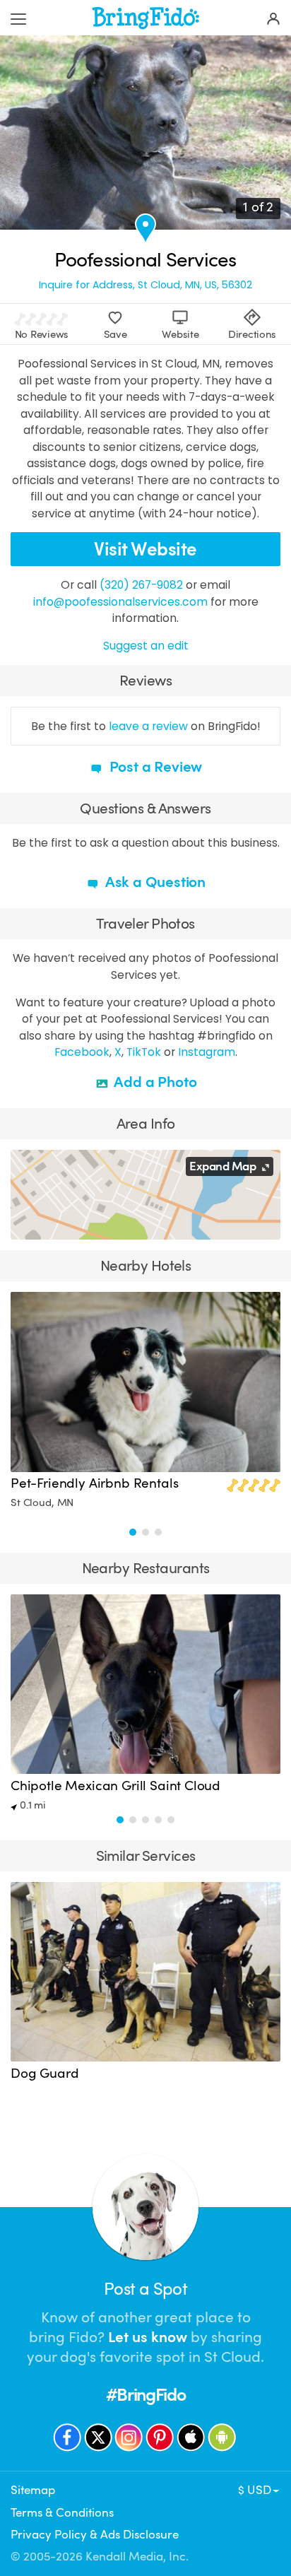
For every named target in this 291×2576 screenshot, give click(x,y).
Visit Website (145, 549)
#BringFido (145, 2395)
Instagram (207, 1052)
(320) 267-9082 (141, 585)
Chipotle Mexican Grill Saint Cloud (115, 1786)
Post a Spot (145, 2289)
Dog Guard (44, 2074)
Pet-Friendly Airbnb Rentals (94, 1483)
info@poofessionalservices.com (120, 602)
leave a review (148, 726)
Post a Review (154, 767)
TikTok (144, 1052)
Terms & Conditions (62, 2513)
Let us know (148, 2337)
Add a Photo (154, 1082)
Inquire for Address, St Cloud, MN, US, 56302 (145, 285)
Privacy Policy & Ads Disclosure (95, 2535)
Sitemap (33, 2490)
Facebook (82, 1052)
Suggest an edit (146, 646)
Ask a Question (154, 882)
